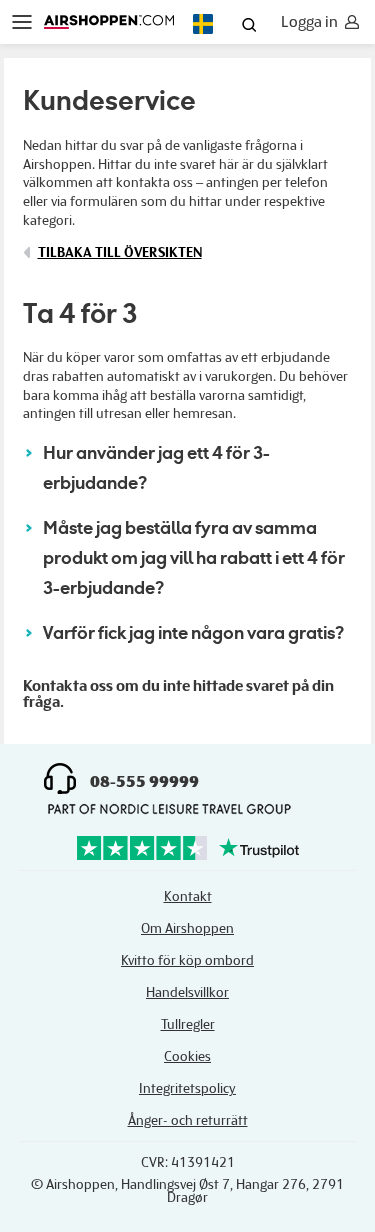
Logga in (309, 22)
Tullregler (188, 1024)
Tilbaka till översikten (120, 253)
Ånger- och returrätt (188, 1120)
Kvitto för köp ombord (187, 960)
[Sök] (249, 27)
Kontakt (188, 896)
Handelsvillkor (187, 992)
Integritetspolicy (187, 1088)
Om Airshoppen (187, 928)
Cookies (187, 1056)
